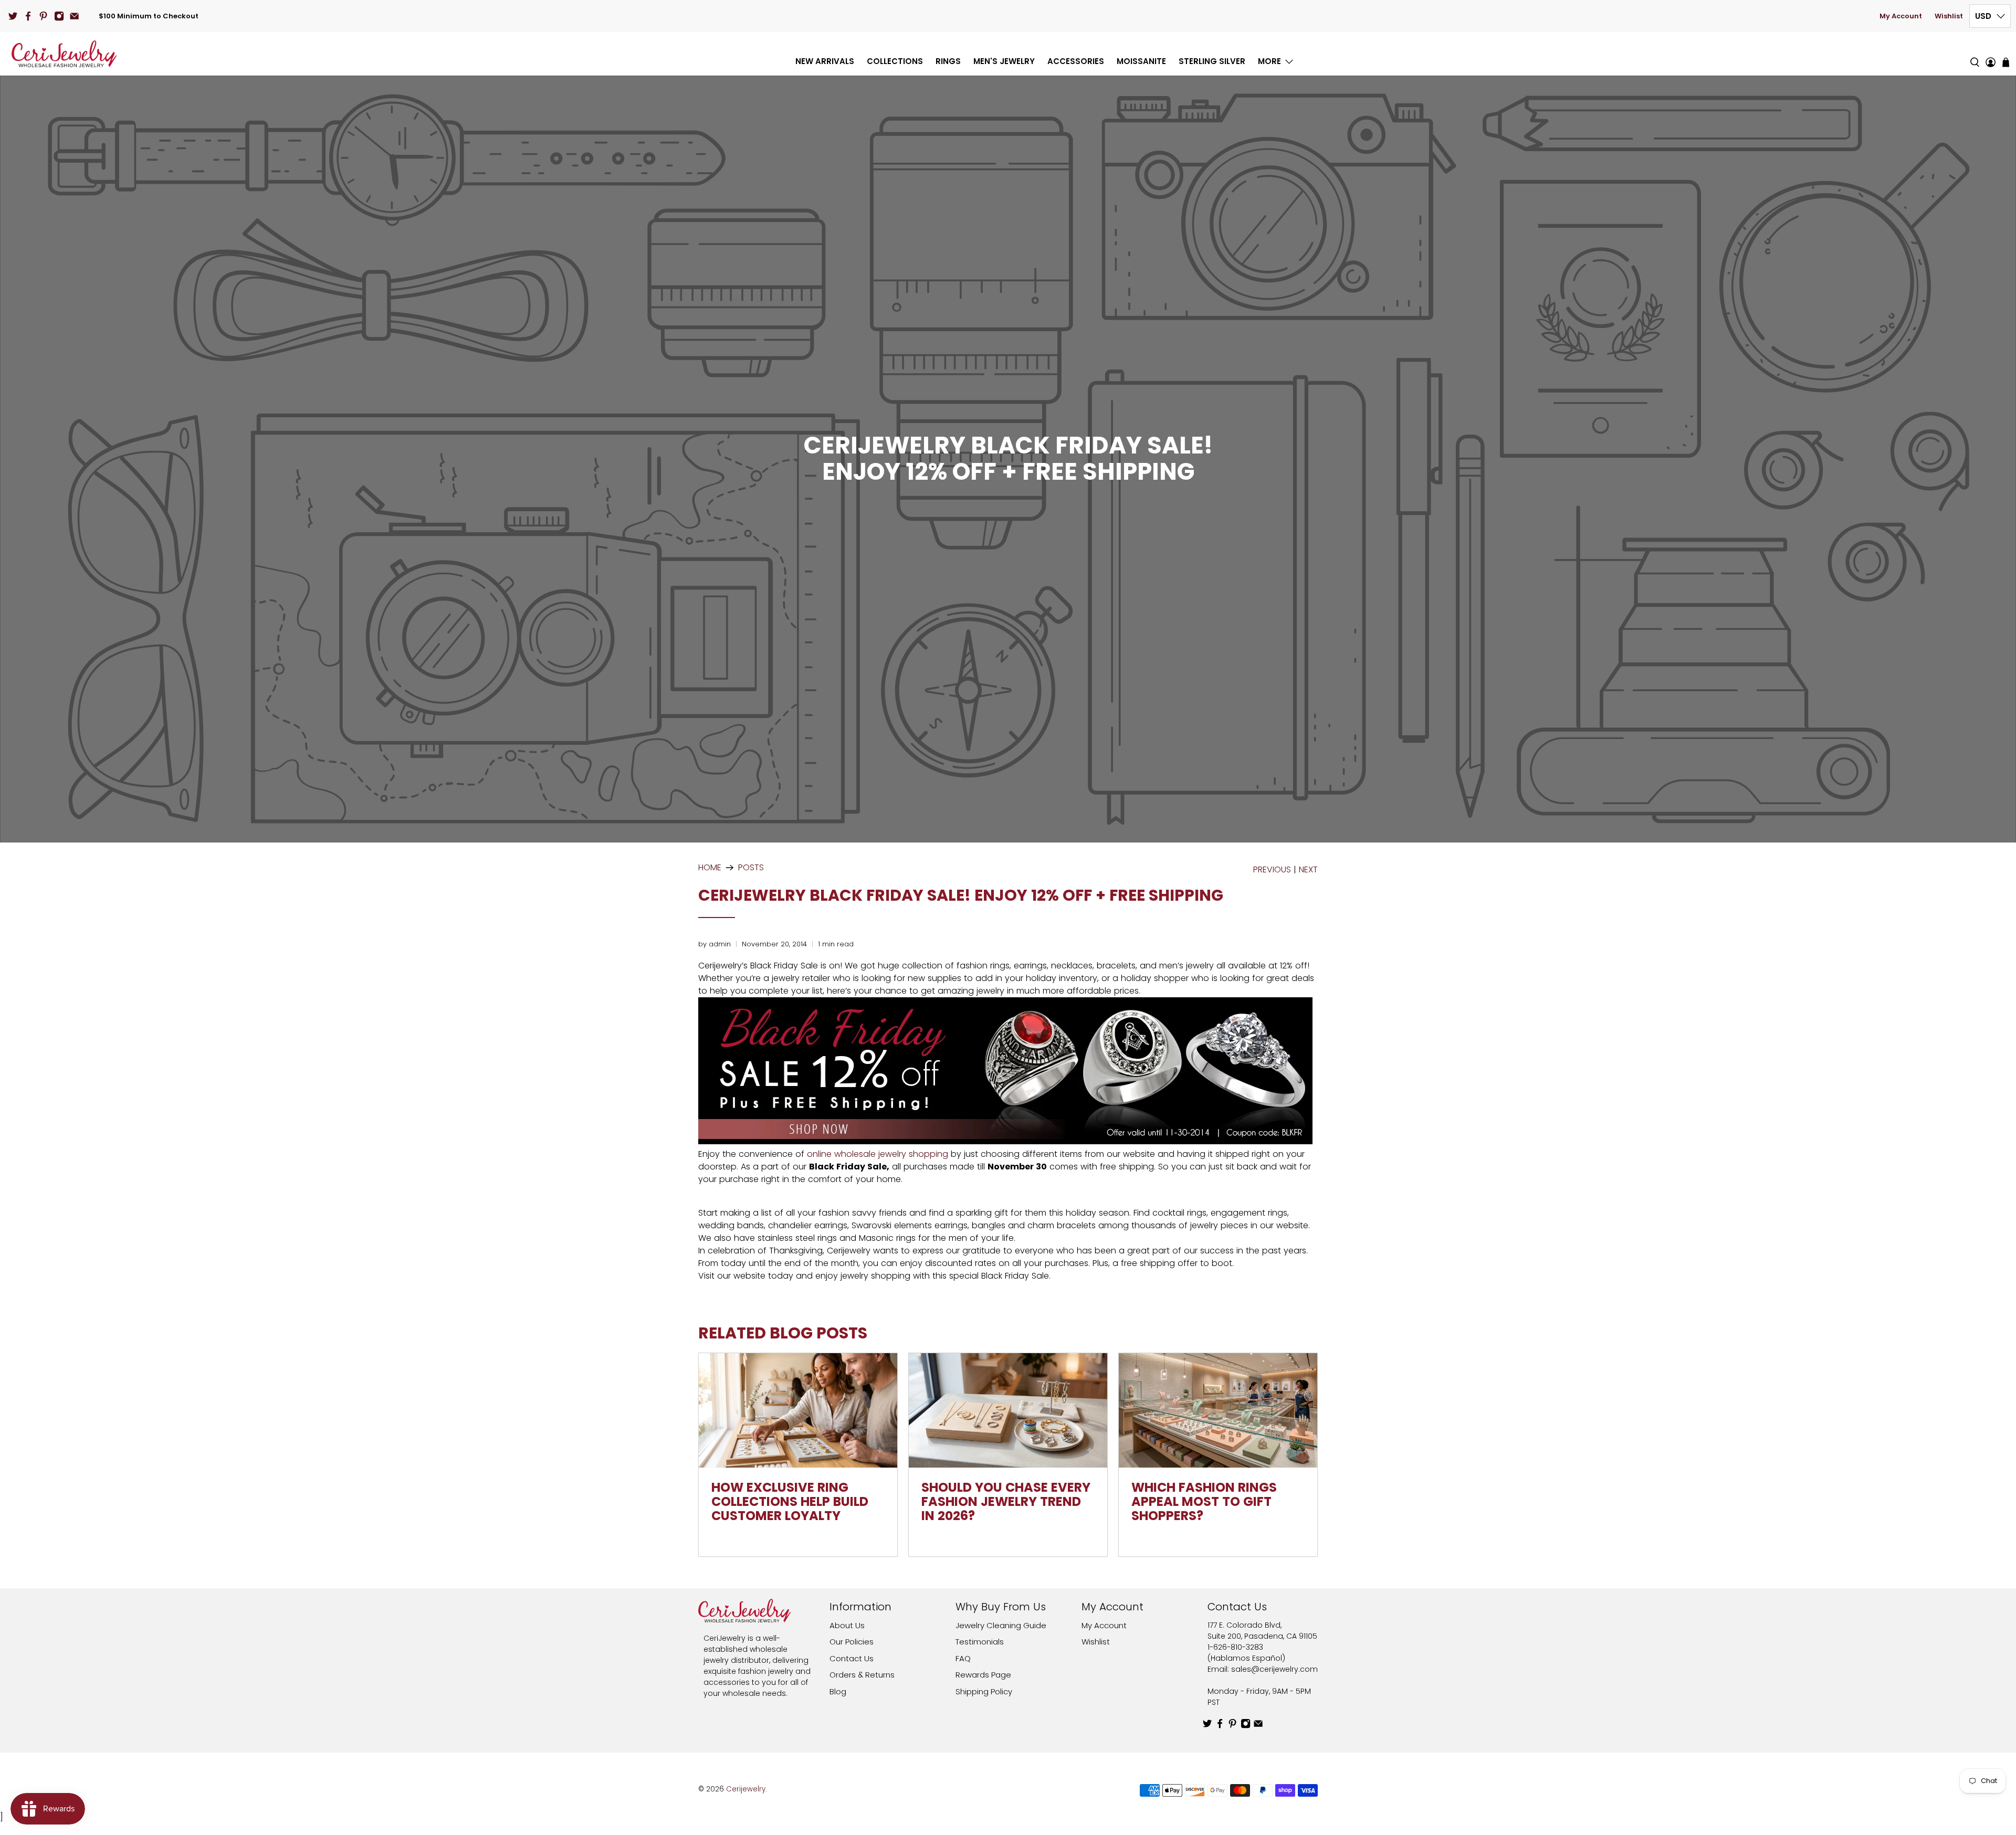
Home (710, 868)
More (1269, 61)
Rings (948, 61)
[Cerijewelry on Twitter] (13, 16)
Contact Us (852, 1658)
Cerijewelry (746, 1789)
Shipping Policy (984, 1691)
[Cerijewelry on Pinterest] (43, 16)
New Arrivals (825, 61)
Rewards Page (983, 1675)
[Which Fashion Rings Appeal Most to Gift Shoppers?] (1218, 1410)
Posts (751, 868)
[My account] (1991, 54)
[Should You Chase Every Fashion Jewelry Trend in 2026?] (1008, 1410)
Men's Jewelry (1004, 61)
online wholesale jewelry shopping (878, 1154)
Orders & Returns (862, 1675)
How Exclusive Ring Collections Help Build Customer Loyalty (790, 1501)
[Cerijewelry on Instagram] (59, 16)
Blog (838, 1691)
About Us (847, 1625)
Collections (895, 61)
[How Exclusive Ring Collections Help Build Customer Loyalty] (798, 1410)
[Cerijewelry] (64, 54)
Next (1308, 870)
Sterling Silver (1212, 61)
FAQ (963, 1658)
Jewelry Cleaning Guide (1001, 1625)
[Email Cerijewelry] (74, 16)
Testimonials (980, 1642)
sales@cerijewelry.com (1274, 1669)
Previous (1272, 870)
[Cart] (2006, 62)
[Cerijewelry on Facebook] (28, 16)
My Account (1901, 16)
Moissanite (1141, 61)
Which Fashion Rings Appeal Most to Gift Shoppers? (1204, 1501)
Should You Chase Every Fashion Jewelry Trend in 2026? (1006, 1501)
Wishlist (1949, 16)
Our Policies (852, 1642)
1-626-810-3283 (1235, 1647)
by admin (715, 944)
